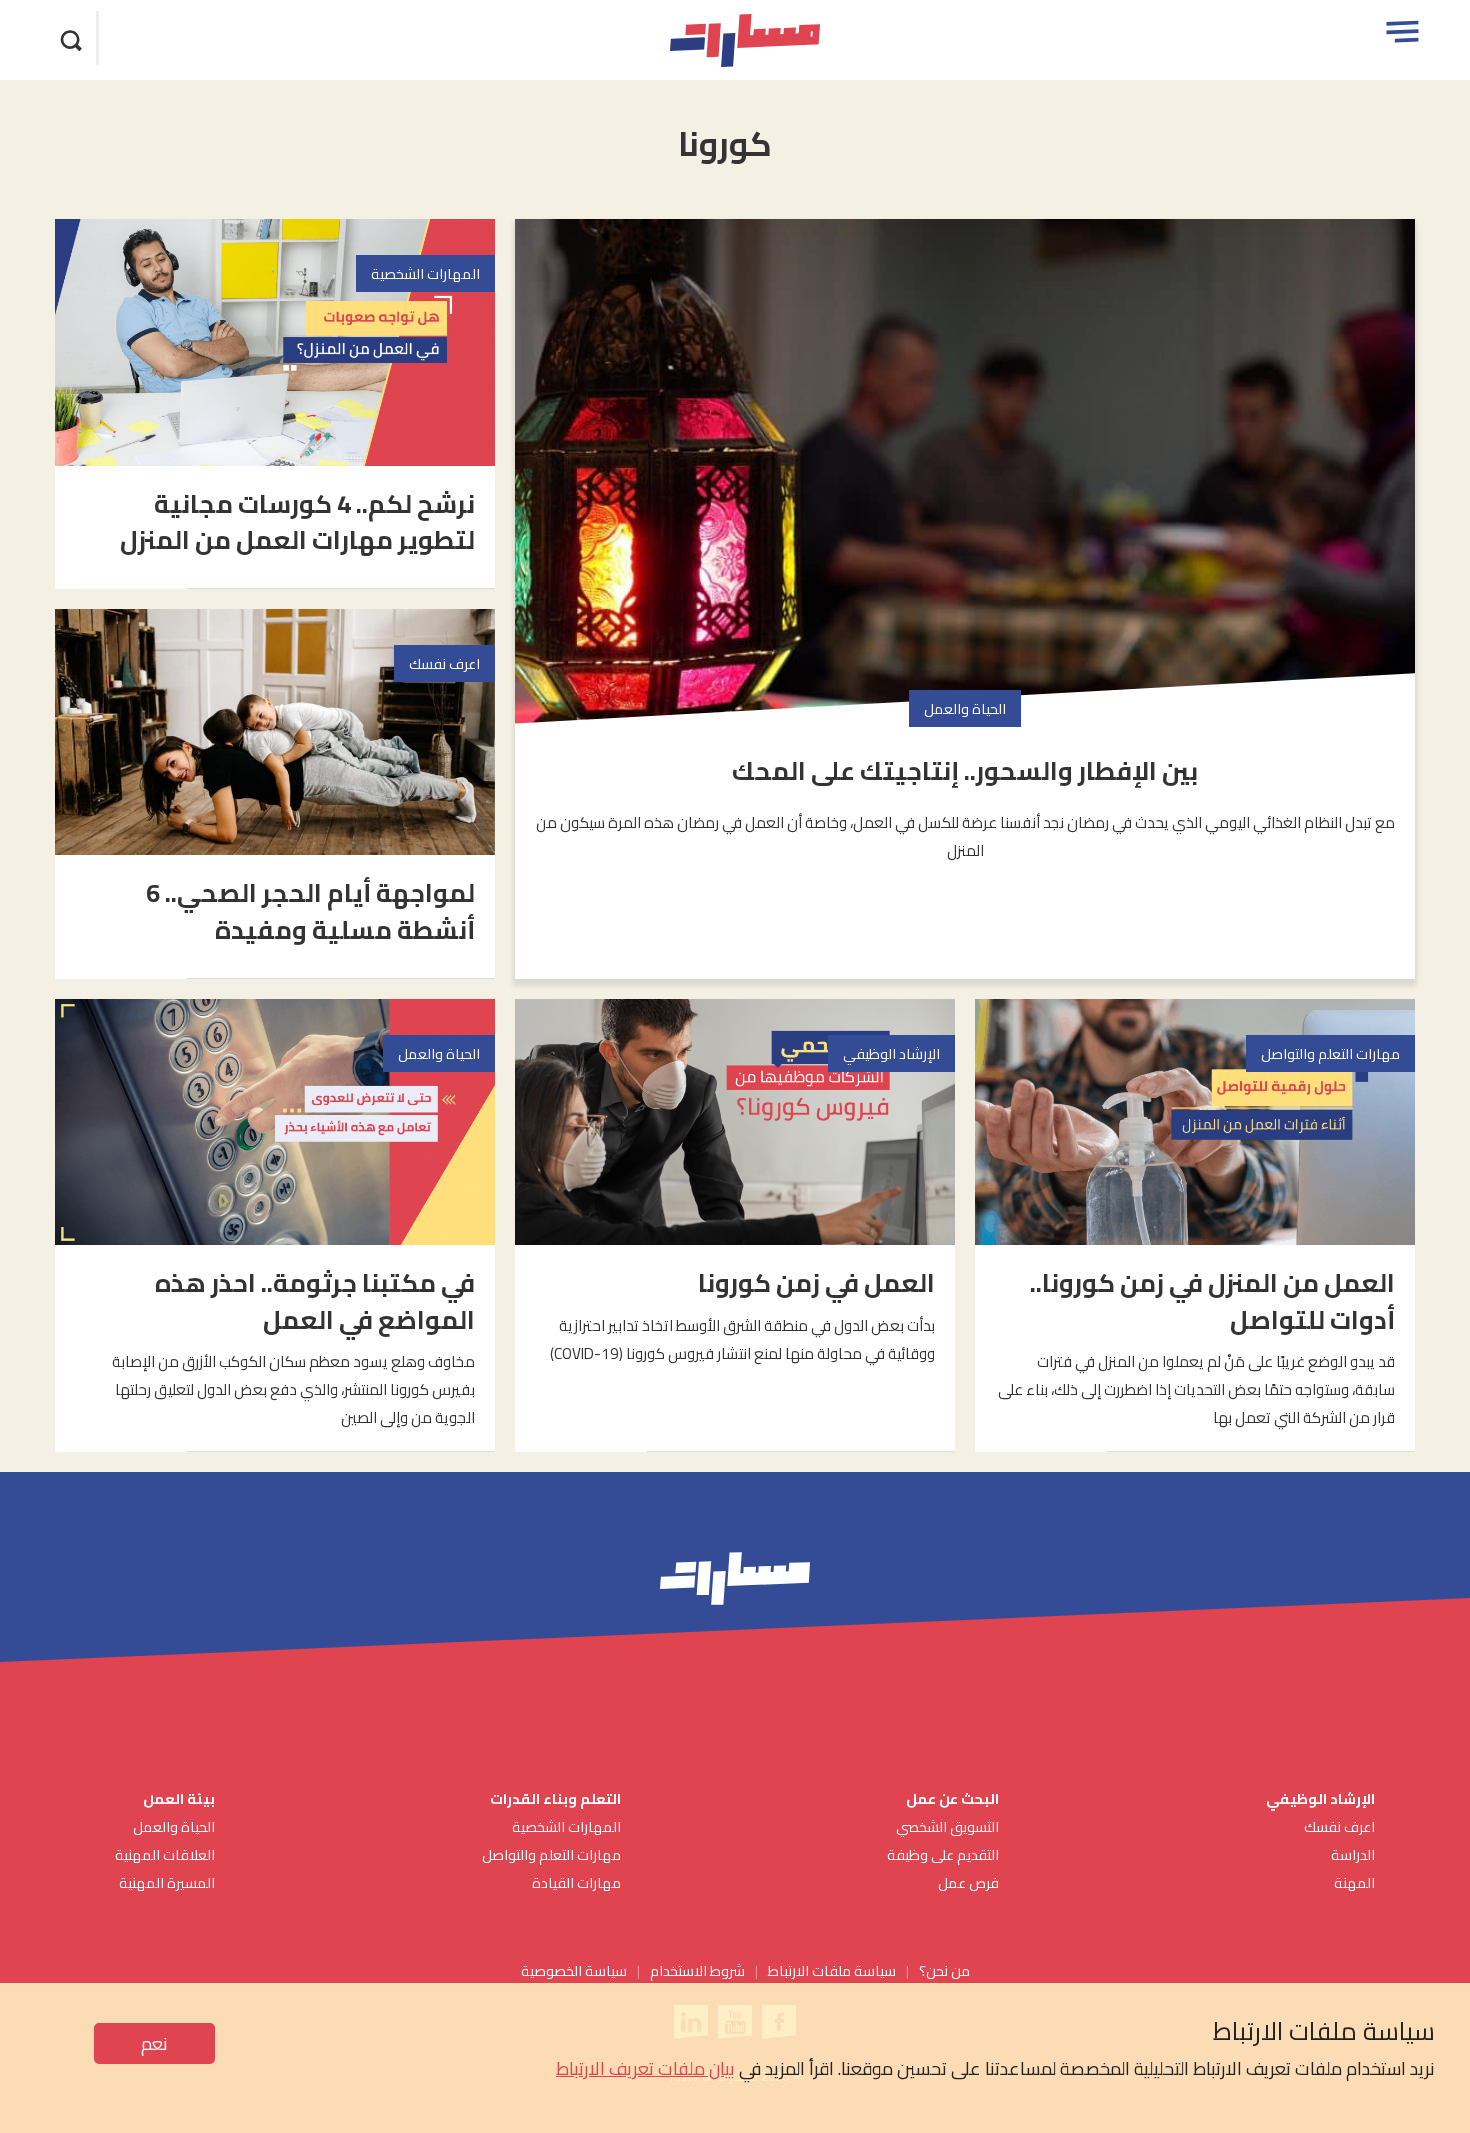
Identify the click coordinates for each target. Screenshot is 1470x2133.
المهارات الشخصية (566, 1826)
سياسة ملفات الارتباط (832, 1970)
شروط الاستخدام (697, 1970)
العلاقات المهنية (165, 1854)
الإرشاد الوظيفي (1320, 1798)
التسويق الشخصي (946, 1826)
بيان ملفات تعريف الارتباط (645, 2068)
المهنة (1354, 1882)
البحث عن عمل (952, 1798)
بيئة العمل (177, 1798)
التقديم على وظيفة (943, 1854)
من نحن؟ (944, 1970)
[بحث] (72, 38)
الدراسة (1353, 1854)
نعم (154, 2043)
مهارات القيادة (576, 1882)
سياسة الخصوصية (574, 1970)
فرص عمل (968, 1882)
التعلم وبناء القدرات (555, 1798)
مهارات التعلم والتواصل (551, 1854)
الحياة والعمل (174, 1826)
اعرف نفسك (1339, 1826)
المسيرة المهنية (167, 1882)
